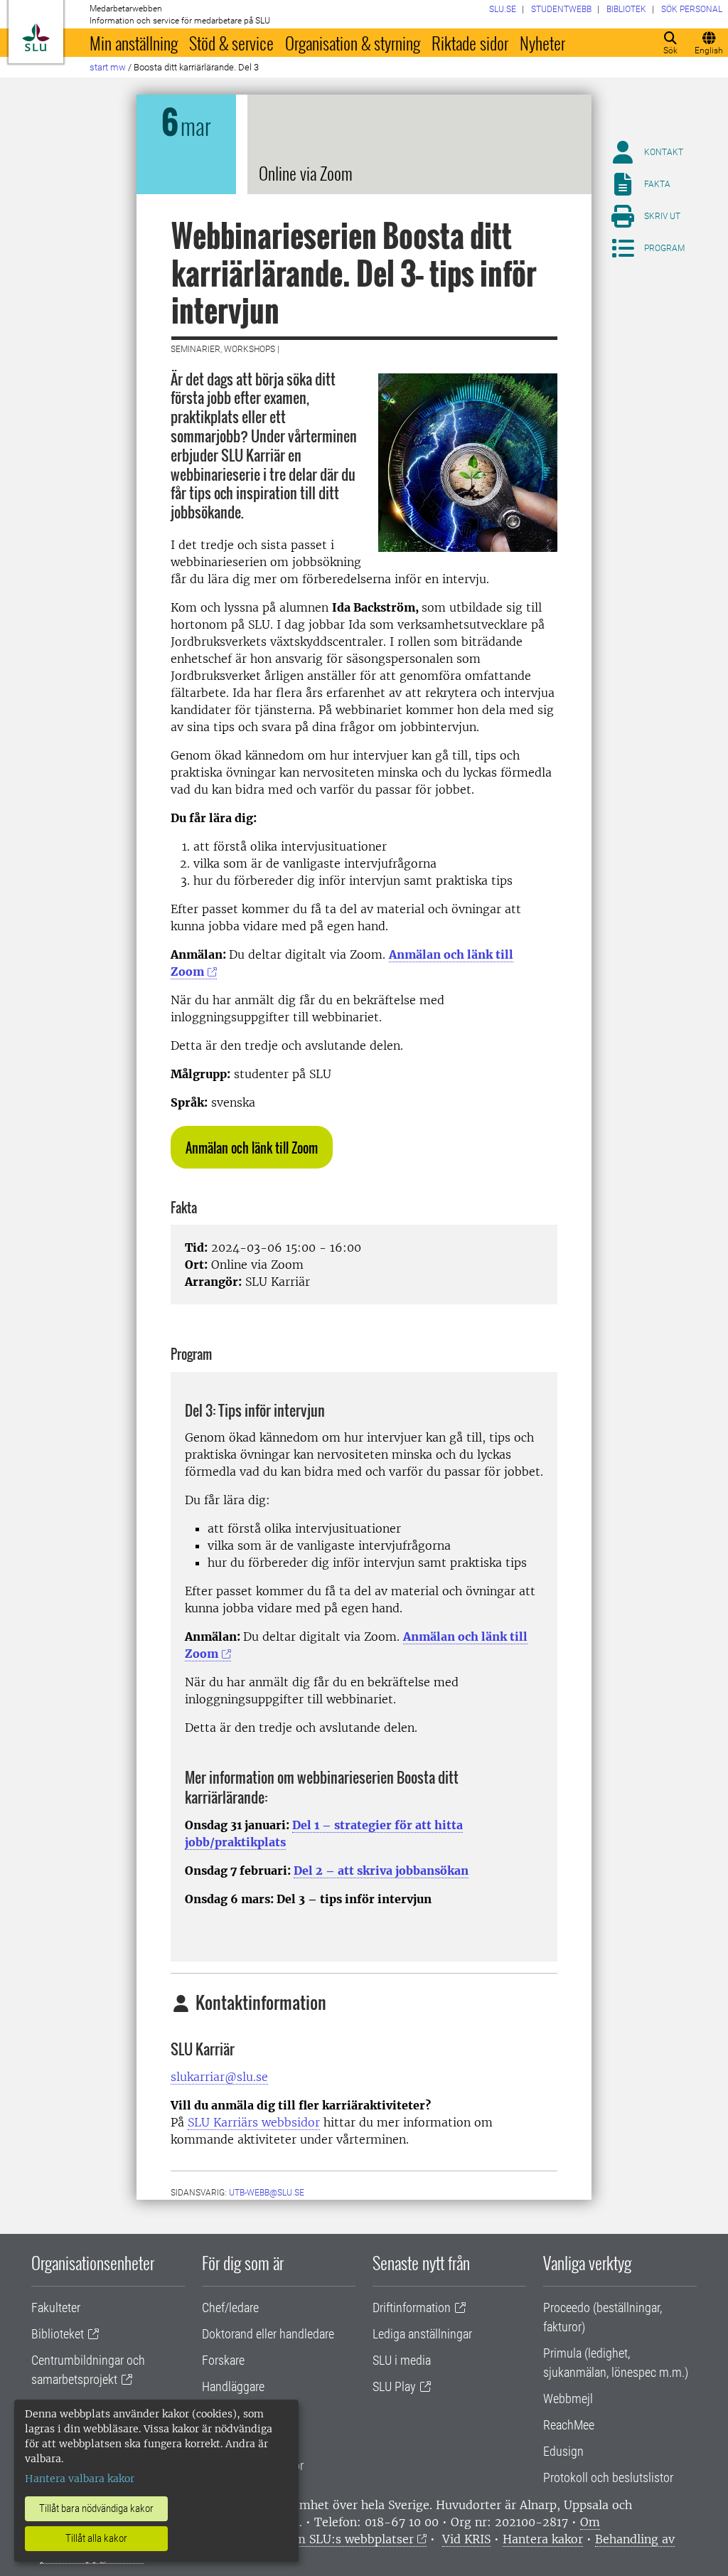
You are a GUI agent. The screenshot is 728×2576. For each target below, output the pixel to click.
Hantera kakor (543, 2539)
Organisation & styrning (353, 43)
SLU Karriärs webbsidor (254, 2122)
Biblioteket (58, 2334)
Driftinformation (412, 2308)
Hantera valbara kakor (80, 2479)
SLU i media (402, 2360)
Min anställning (134, 43)
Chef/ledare (230, 2308)
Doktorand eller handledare (268, 2334)
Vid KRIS (466, 2539)
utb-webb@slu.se (267, 2193)
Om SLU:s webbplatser (350, 2539)
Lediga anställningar (422, 2334)
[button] (252, 1147)
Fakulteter (56, 2308)
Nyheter (542, 43)
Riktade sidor (470, 43)
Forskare (223, 2360)
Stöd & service (231, 43)
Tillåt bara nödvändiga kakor (96, 2508)
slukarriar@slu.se (219, 2077)
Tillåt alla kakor (96, 2538)
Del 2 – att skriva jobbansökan (381, 1870)
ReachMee (569, 2425)
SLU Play (394, 2386)
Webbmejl (568, 2399)
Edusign (563, 2451)
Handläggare (233, 2386)
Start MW (108, 67)
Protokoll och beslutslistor (608, 2477)
